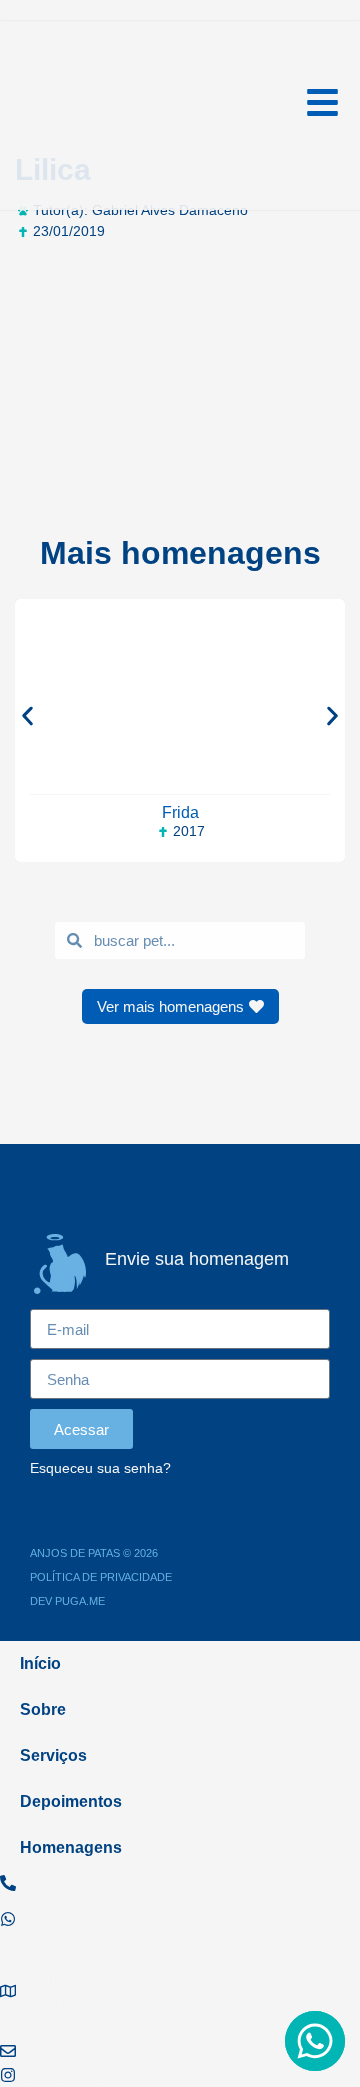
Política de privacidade (101, 1577)
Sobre (43, 1709)
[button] (27, 715)
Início (40, 1663)
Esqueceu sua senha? (100, 1468)
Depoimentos (71, 1801)
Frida (180, 812)
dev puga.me (67, 1601)
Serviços (53, 1755)
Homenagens (71, 1847)
